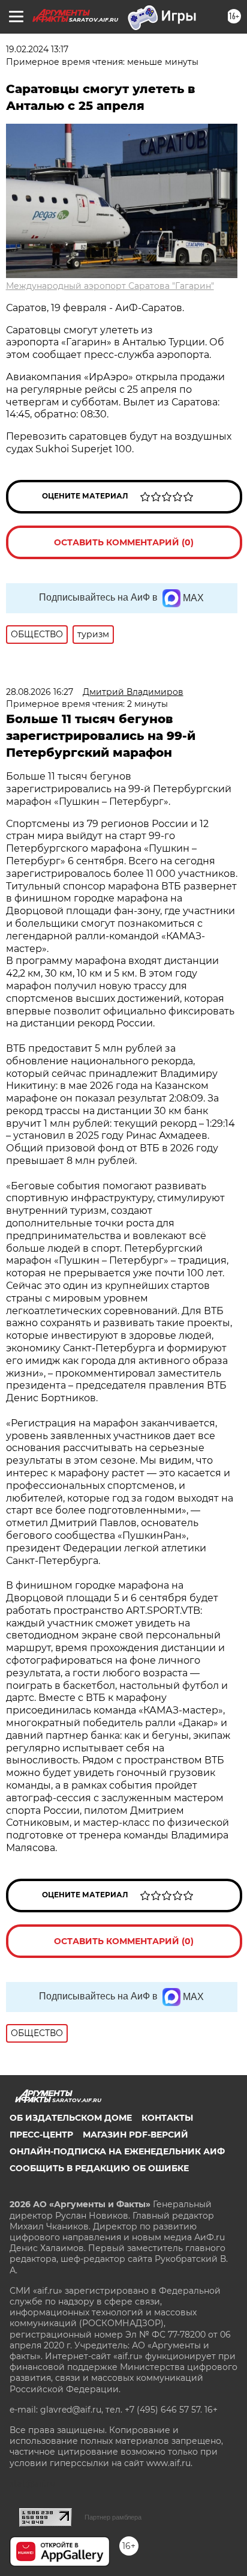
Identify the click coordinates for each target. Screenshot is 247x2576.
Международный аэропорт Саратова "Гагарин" (110, 286)
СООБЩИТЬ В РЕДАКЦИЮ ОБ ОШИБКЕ (99, 2168)
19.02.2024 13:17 (37, 49)
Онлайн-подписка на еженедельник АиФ (117, 2151)
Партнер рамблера (113, 2517)
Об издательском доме (71, 2118)
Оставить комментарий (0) (124, 542)
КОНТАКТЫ (167, 2118)
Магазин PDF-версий (135, 2135)
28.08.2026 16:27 (40, 692)
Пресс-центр (41, 2135)
